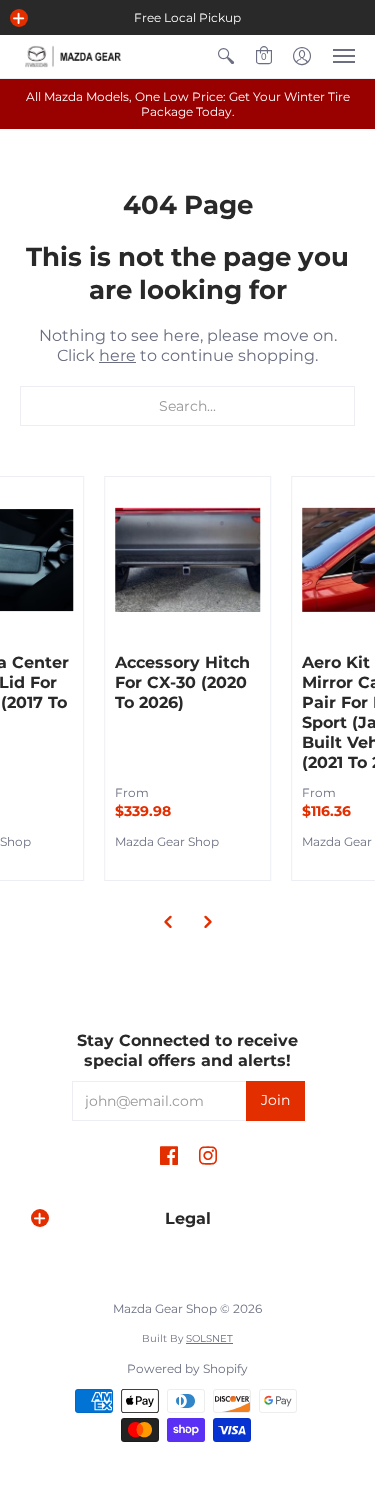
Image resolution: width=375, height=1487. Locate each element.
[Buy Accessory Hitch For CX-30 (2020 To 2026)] (188, 560)
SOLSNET (209, 1338)
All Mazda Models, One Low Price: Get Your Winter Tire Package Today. (188, 104)
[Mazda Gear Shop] (75, 56)
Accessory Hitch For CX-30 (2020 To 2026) (182, 682)
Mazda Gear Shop (167, 841)
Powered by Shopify (187, 1368)
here (117, 355)
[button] (19, 18)
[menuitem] (226, 56)
